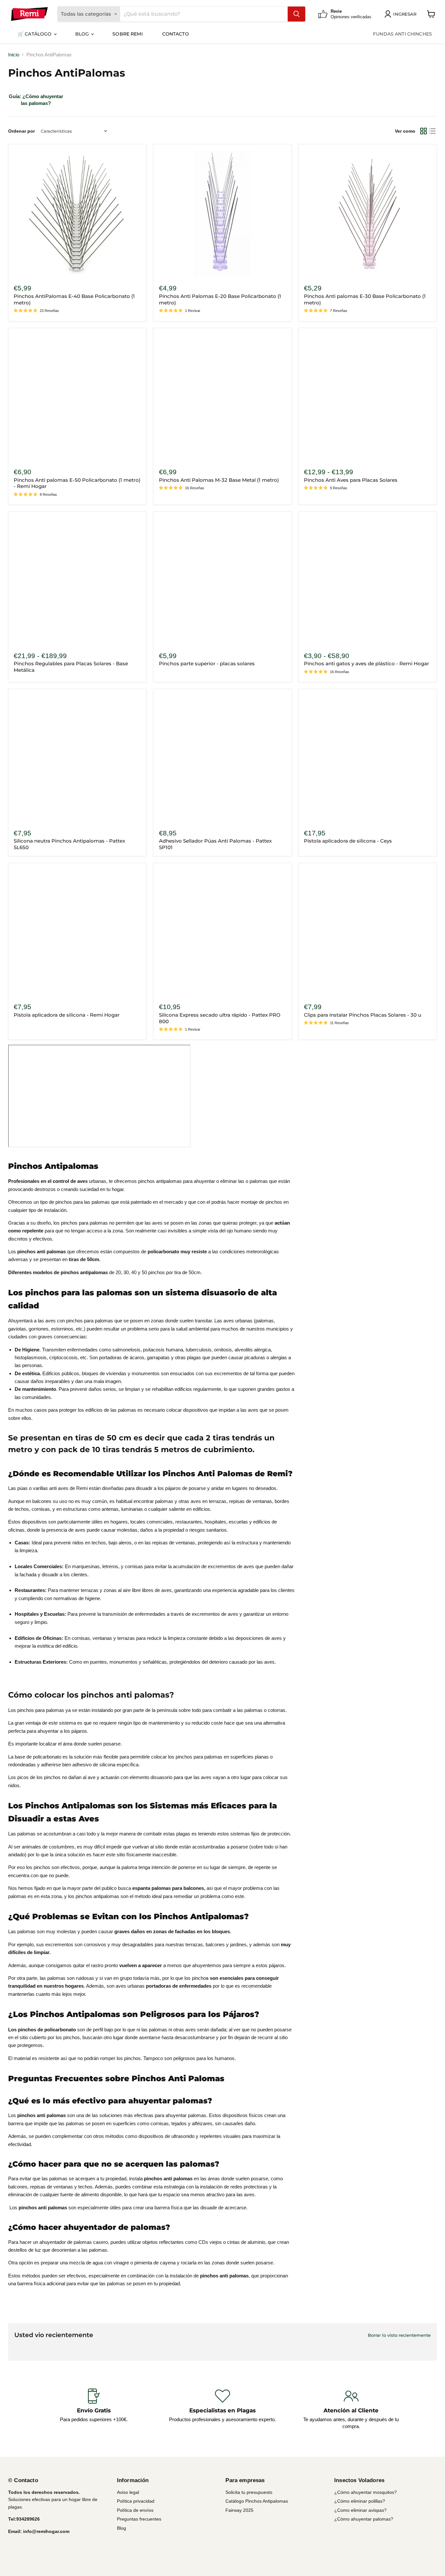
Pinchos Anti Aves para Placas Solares (351, 480)
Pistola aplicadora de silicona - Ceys (348, 841)
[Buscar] (296, 14)
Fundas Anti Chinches (402, 34)
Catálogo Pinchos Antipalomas (257, 2501)
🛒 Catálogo (36, 34)
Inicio (14, 55)
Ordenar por (22, 131)
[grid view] (423, 131)
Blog (83, 34)
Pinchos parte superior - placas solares (207, 663)
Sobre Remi (127, 34)
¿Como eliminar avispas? (360, 2510)
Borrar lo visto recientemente (399, 2335)
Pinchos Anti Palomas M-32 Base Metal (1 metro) (219, 480)
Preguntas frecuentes (139, 2519)
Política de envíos (135, 2510)
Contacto (176, 34)
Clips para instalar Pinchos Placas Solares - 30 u (363, 1015)
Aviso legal (128, 2492)
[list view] (433, 131)
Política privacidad (136, 2501)
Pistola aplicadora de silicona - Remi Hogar (67, 1015)
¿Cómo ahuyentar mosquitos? (366, 2492)
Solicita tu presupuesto (249, 2492)
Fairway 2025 (239, 2510)
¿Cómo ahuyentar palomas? (364, 2519)
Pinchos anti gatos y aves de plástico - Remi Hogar (366, 663)
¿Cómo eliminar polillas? (360, 2501)
